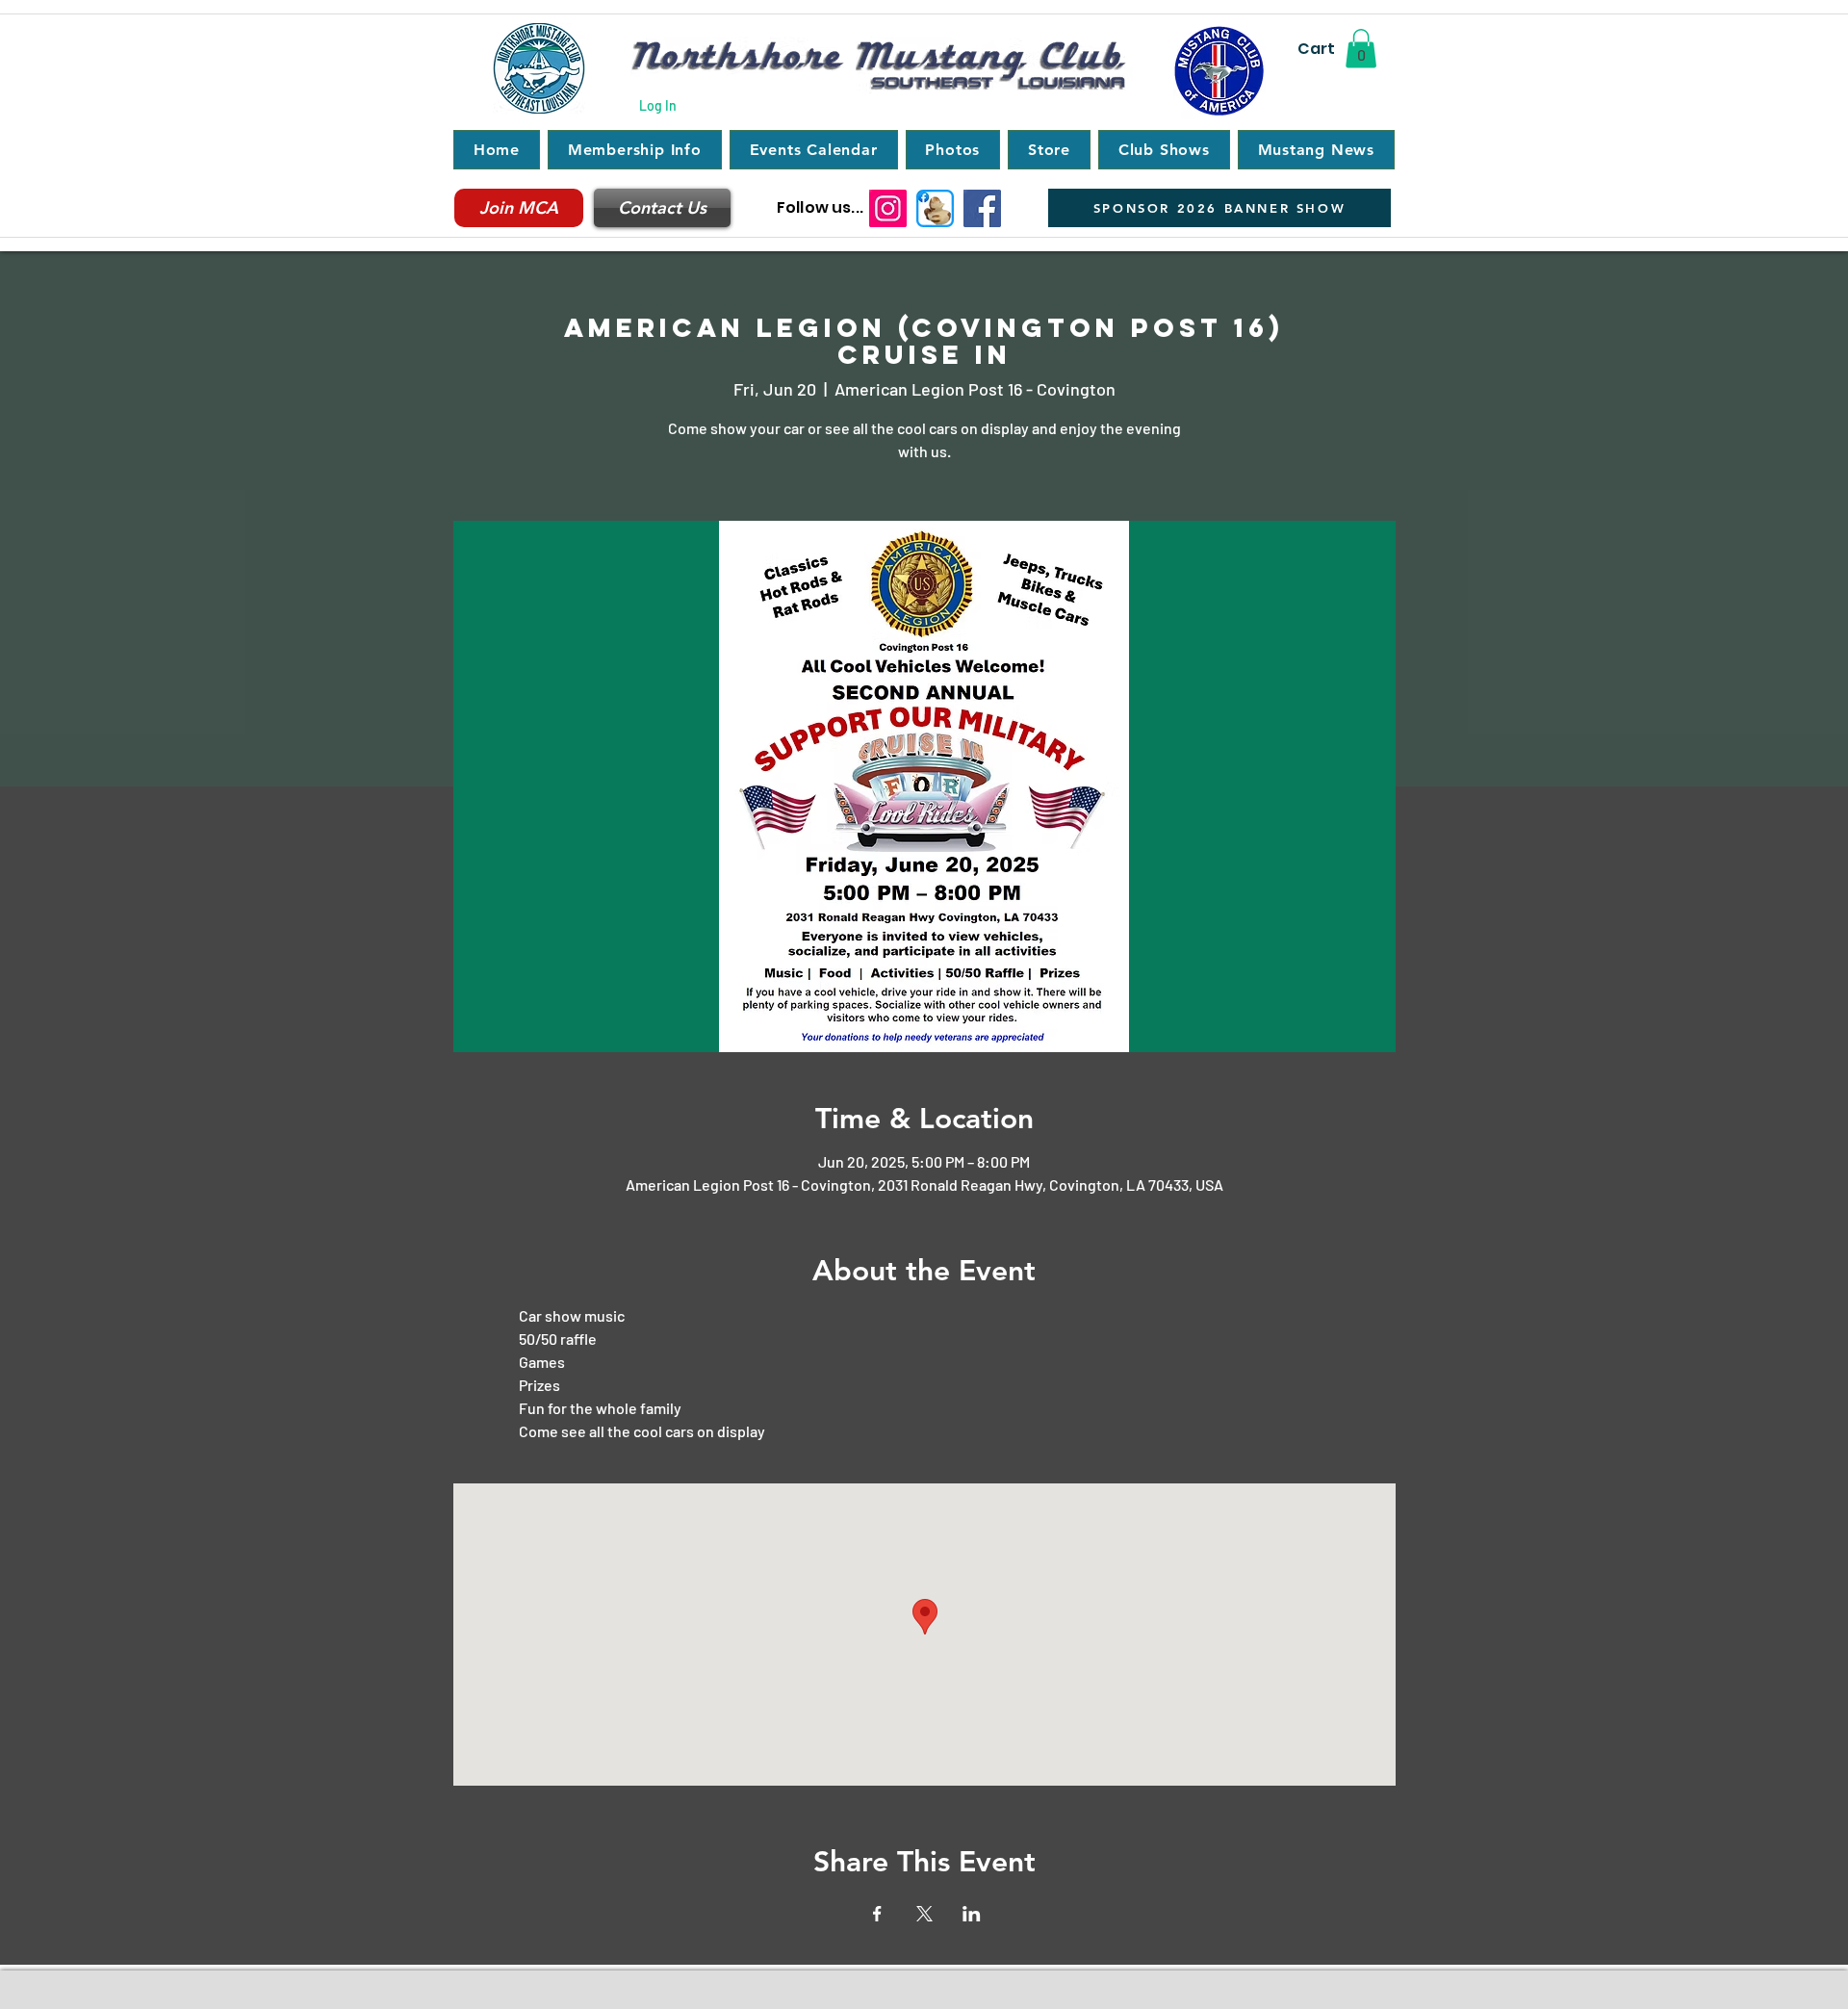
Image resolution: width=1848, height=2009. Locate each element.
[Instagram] (888, 208)
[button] (1361, 49)
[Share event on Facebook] (877, 1914)
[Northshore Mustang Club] (982, 208)
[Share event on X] (924, 1914)
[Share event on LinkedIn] (972, 1914)
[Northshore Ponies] (935, 208)
